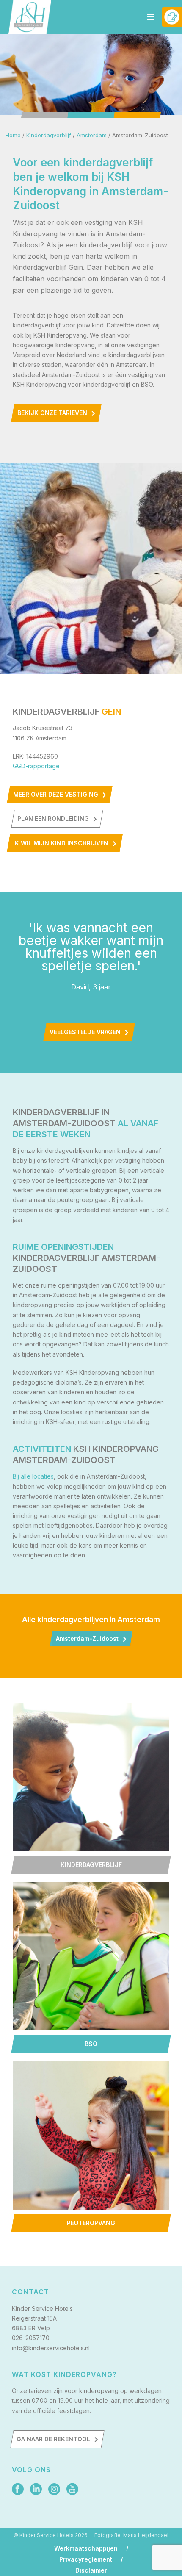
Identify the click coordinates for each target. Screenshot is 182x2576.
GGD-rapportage (36, 766)
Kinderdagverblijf (49, 135)
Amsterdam (92, 135)
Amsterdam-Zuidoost (87, 1638)
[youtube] (72, 2490)
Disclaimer (91, 2570)
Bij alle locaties (33, 1476)
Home (13, 135)
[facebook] (18, 2490)
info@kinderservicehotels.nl (51, 2348)
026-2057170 (31, 2338)
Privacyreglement (86, 2559)
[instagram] (54, 2490)
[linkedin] (36, 2490)
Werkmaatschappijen (86, 2548)
